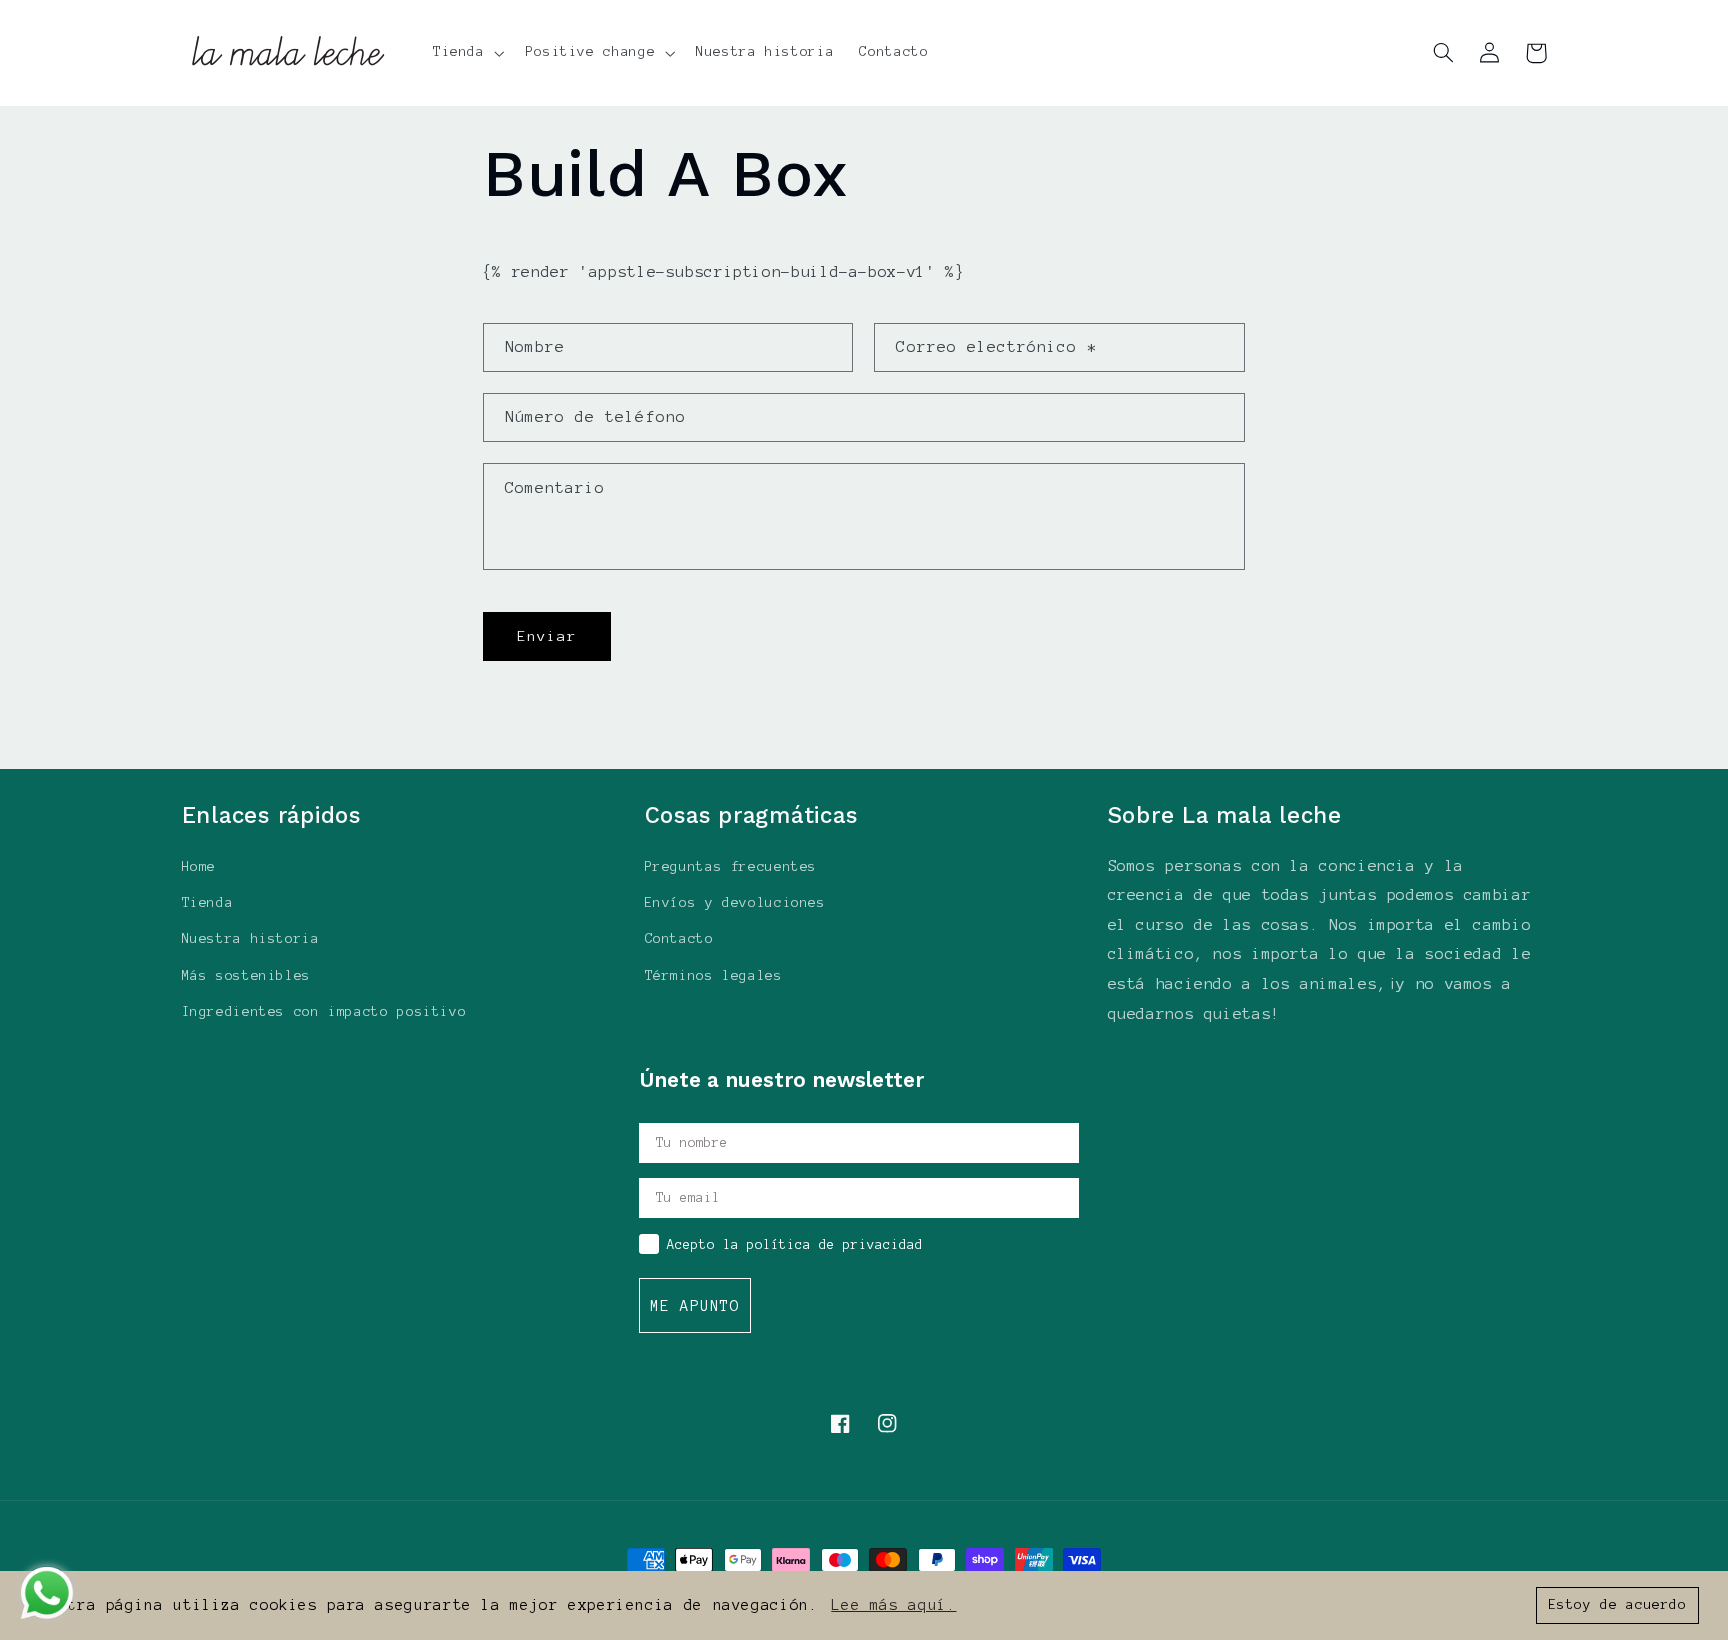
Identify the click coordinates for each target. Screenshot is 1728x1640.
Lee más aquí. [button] (893, 1605)
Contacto (679, 938)
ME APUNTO (695, 1306)
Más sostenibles (246, 975)
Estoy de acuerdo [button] (1618, 1604)
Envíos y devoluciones (735, 902)
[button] (466, 53)
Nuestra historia (251, 938)
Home (199, 866)
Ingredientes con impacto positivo (324, 1011)
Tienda (208, 902)
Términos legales (714, 975)
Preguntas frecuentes (731, 866)
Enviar (547, 636)
